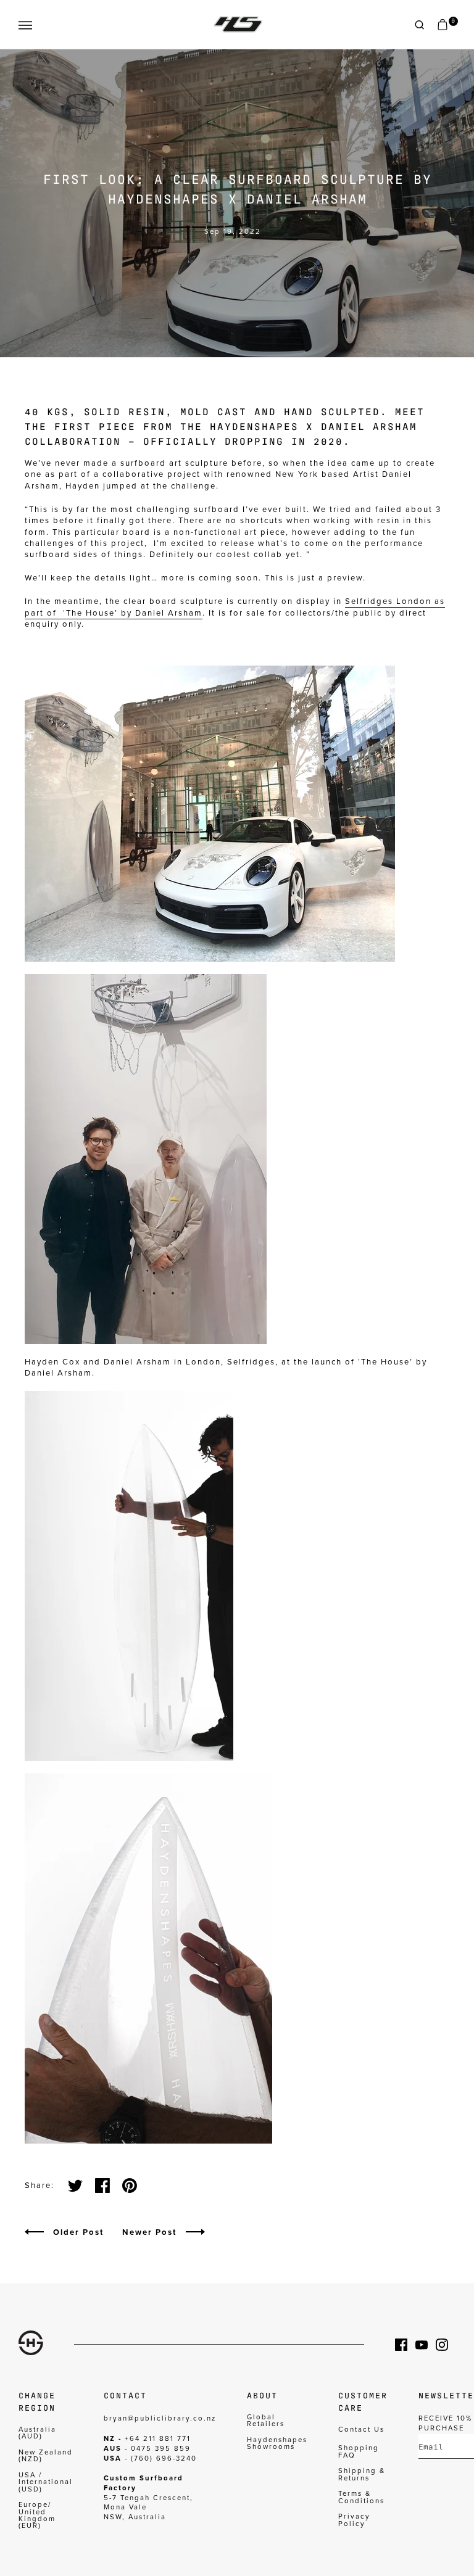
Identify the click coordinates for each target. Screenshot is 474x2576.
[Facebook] (405, 2345)
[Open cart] (443, 25)
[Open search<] (420, 25)
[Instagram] (446, 2345)
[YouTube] (426, 2345)
